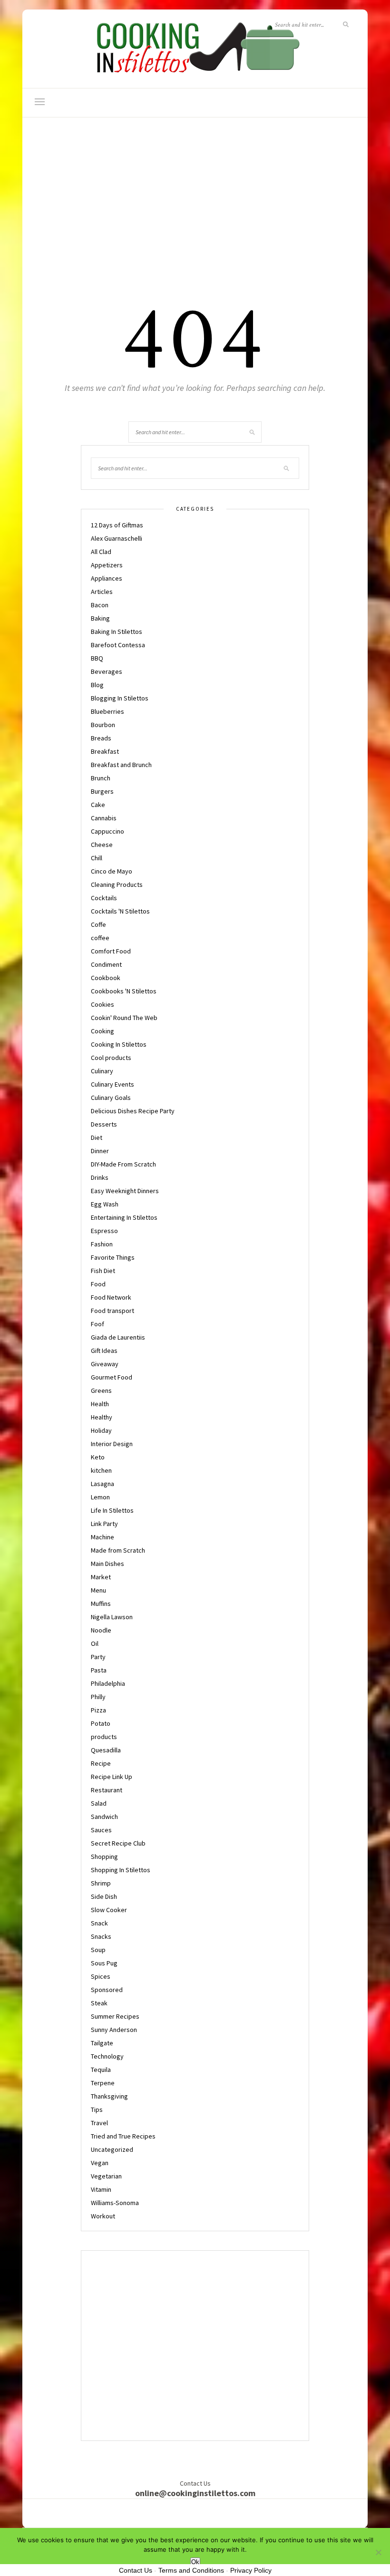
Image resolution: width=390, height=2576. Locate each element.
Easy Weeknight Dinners (125, 1191)
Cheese (102, 845)
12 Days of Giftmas (117, 525)
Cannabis (104, 818)
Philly (98, 1697)
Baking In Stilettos (117, 632)
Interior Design (112, 1444)
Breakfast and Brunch (121, 765)
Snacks (101, 1936)
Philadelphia (108, 1683)
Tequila (101, 2070)
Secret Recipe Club (118, 1843)
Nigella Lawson (112, 1617)
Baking (100, 618)
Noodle (101, 1630)
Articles (102, 592)
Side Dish (104, 1896)
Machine (102, 1537)
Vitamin (101, 2189)
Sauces (101, 1830)
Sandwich (104, 1817)
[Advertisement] (195, 210)
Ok (195, 2562)
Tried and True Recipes (123, 2136)
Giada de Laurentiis (118, 1337)
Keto (98, 1457)
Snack (99, 1923)
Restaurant (107, 1790)
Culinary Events (112, 1084)
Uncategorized (112, 2149)
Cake (98, 805)
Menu (98, 1590)
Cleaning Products (117, 885)
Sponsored (107, 1990)
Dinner (100, 1151)
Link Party (104, 1524)
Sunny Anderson (114, 2030)
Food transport (112, 1311)
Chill (97, 858)
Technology (107, 2056)
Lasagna (102, 1484)
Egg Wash (105, 1204)
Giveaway (105, 1364)
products (104, 1737)
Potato (101, 1723)
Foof (97, 1324)
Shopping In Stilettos (121, 1870)
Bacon (100, 605)
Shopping (104, 1857)
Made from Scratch (118, 1550)
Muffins (101, 1604)
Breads (101, 738)
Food (98, 1284)
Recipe (101, 1763)
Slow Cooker (109, 1910)
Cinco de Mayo (112, 871)
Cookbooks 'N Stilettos (124, 991)
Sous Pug (104, 1963)
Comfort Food (111, 951)
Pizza (98, 1710)
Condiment (106, 964)
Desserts (104, 1124)
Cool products (111, 1058)
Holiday (101, 1430)
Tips (97, 2109)
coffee (100, 938)
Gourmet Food (112, 1377)
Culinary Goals (111, 1098)
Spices (101, 1976)
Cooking (102, 1031)
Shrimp (101, 1883)
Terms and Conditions (191, 2570)
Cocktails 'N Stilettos (120, 911)
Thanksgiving (109, 2096)
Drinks (100, 1177)
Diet (97, 1137)
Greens (101, 1390)
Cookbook (106, 978)
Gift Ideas (104, 1351)
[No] (378, 2552)
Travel (99, 2123)
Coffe (98, 924)
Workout (103, 2216)
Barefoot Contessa (118, 645)
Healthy (102, 1417)
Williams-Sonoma (115, 2203)
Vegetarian (106, 2176)
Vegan (100, 2163)
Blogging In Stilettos (120, 698)
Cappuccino (107, 831)
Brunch (101, 778)
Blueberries (107, 711)
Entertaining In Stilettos (124, 1217)
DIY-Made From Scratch (123, 1164)
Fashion (102, 1244)
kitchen (101, 1470)
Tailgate (102, 2043)
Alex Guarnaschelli (117, 538)
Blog (97, 685)
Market (101, 1577)
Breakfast (105, 751)
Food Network (111, 1297)
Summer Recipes (115, 2016)
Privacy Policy (251, 2570)
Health (100, 1404)
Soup (98, 1950)
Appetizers (107, 565)
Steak (99, 2003)
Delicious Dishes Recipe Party (133, 1111)
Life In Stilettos (112, 1510)
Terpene (103, 2083)
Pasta (99, 1670)
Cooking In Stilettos (119, 1044)
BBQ (97, 658)
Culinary (102, 1071)
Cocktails (104, 898)
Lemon (100, 1497)
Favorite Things (113, 1257)
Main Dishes (107, 1564)
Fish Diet (103, 1271)
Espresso (104, 1231)
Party (98, 1657)
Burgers (102, 791)
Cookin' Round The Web (124, 1018)
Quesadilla (106, 1750)
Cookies (102, 1004)
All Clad (101, 552)
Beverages (107, 671)
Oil (95, 1643)
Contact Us (136, 2570)
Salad (99, 1803)
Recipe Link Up (112, 1777)
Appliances (107, 578)
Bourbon (103, 725)
